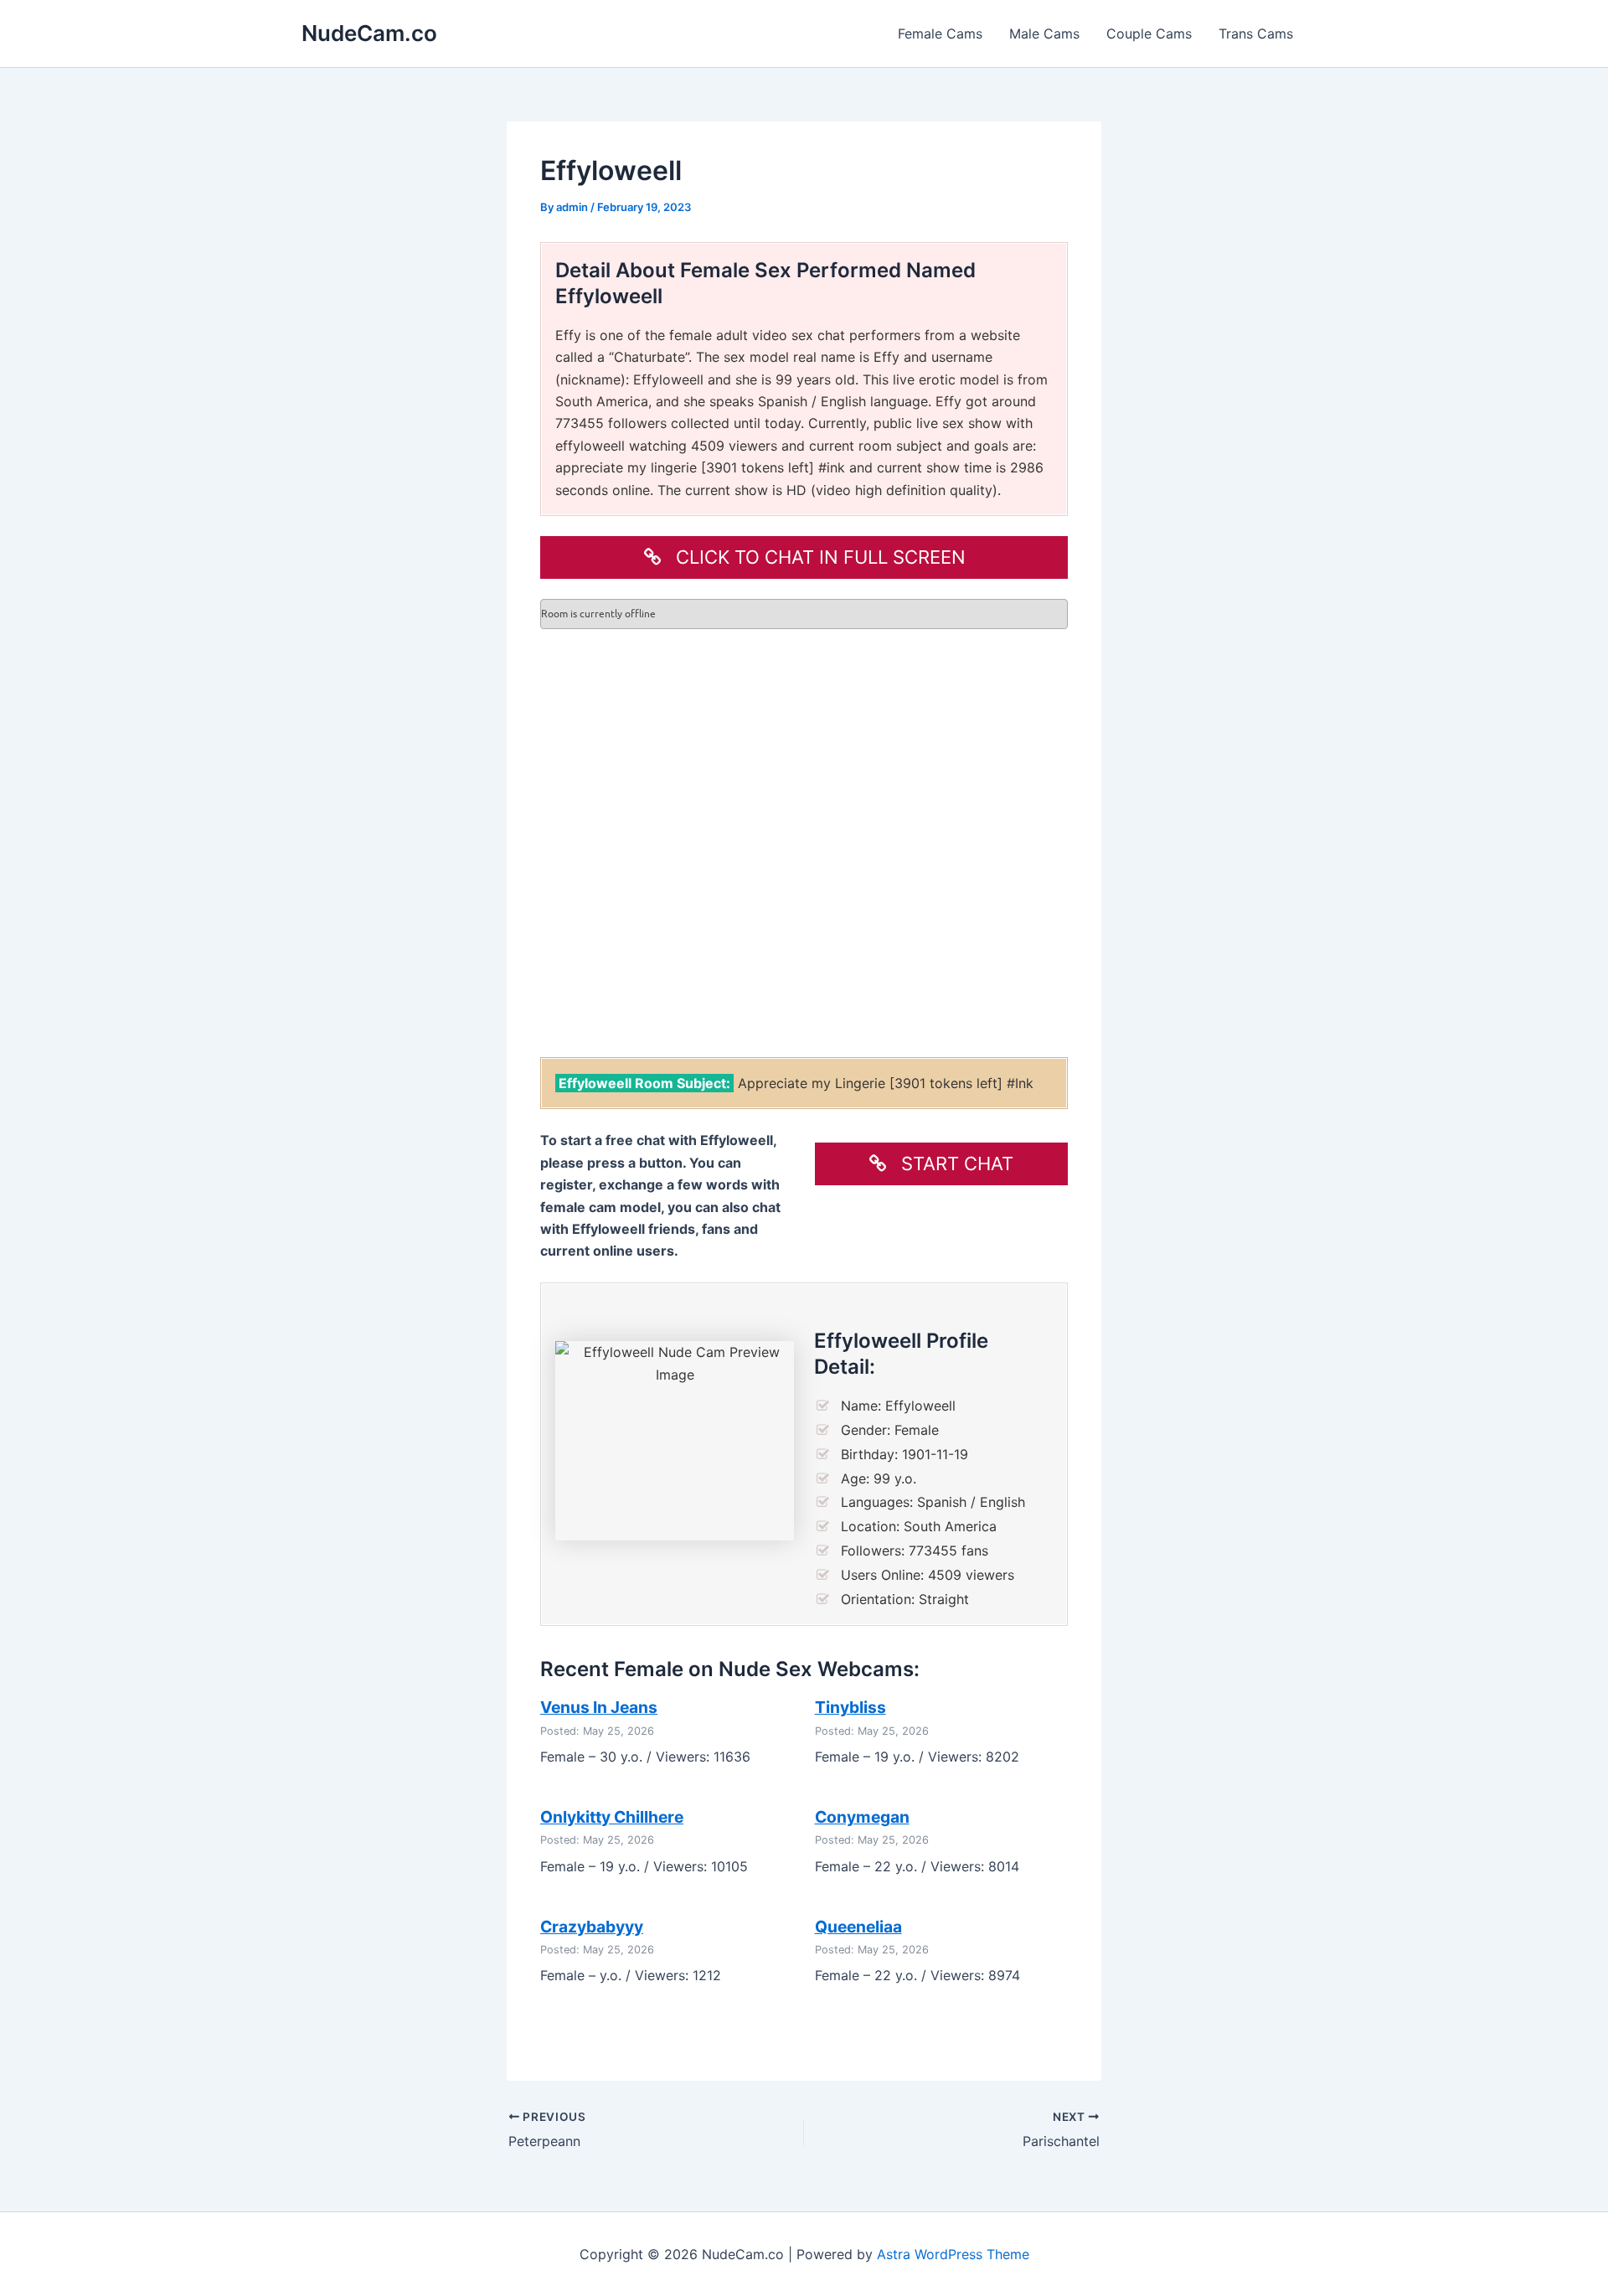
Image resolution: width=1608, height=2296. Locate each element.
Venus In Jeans (599, 1707)
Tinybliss (850, 1707)
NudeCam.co (369, 33)
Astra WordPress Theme (953, 2254)
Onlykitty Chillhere (612, 1817)
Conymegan (862, 1817)
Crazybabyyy (592, 1927)
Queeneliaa (858, 1927)
